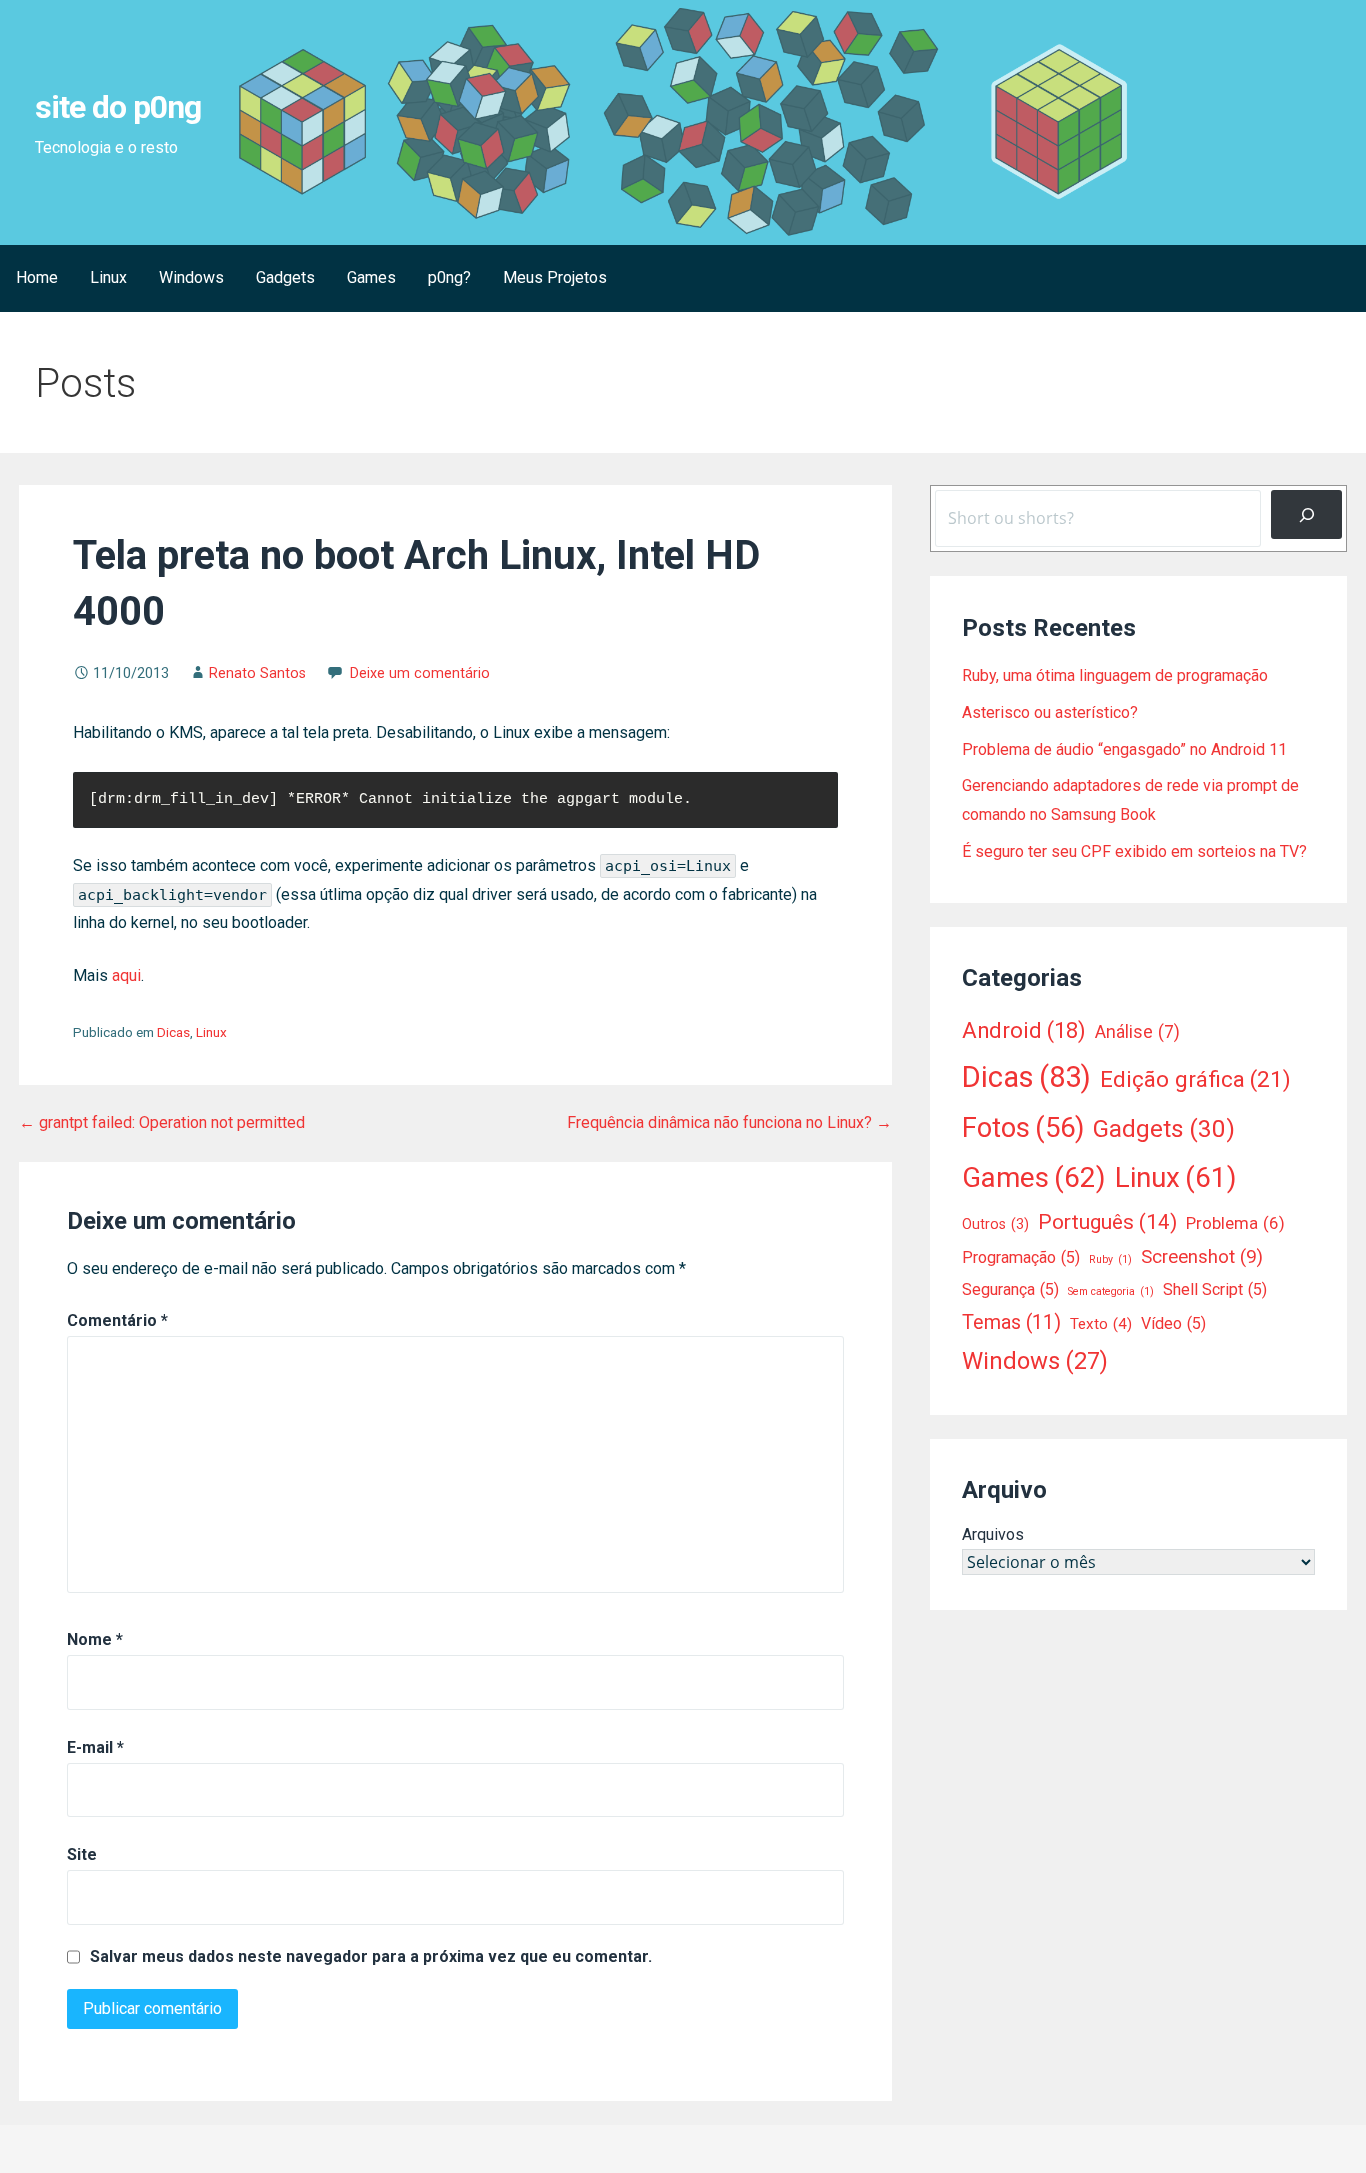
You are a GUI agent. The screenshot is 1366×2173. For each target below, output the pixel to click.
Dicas (173, 1032)
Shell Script (1215, 1289)
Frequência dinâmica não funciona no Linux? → (729, 1122)
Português (1107, 1222)
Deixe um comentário (420, 673)
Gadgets (285, 277)
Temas (1011, 1322)
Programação (1021, 1257)
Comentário (117, 1320)
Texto (1101, 1324)
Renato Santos (257, 673)
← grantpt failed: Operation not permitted (162, 1122)
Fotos (1023, 1128)
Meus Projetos (555, 277)
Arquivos (993, 1534)
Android (1024, 1030)
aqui (126, 975)
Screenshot (1202, 1257)
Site (82, 1854)
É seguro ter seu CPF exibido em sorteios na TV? (1134, 851)
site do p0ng (118, 107)
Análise (1137, 1032)
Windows (191, 277)
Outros (995, 1224)
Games (371, 277)
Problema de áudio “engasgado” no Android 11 (1124, 749)
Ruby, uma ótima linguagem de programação (1115, 675)
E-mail (95, 1747)
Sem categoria (1111, 1291)
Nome (95, 1639)
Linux (108, 277)
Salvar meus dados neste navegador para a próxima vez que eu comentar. (371, 1957)
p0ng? (449, 277)
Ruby (1110, 1259)
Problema (1235, 1223)
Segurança (1010, 1289)
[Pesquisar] (1306, 514)
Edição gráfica (1195, 1079)
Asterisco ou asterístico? (1050, 712)
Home (37, 277)
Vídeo (1173, 1323)
